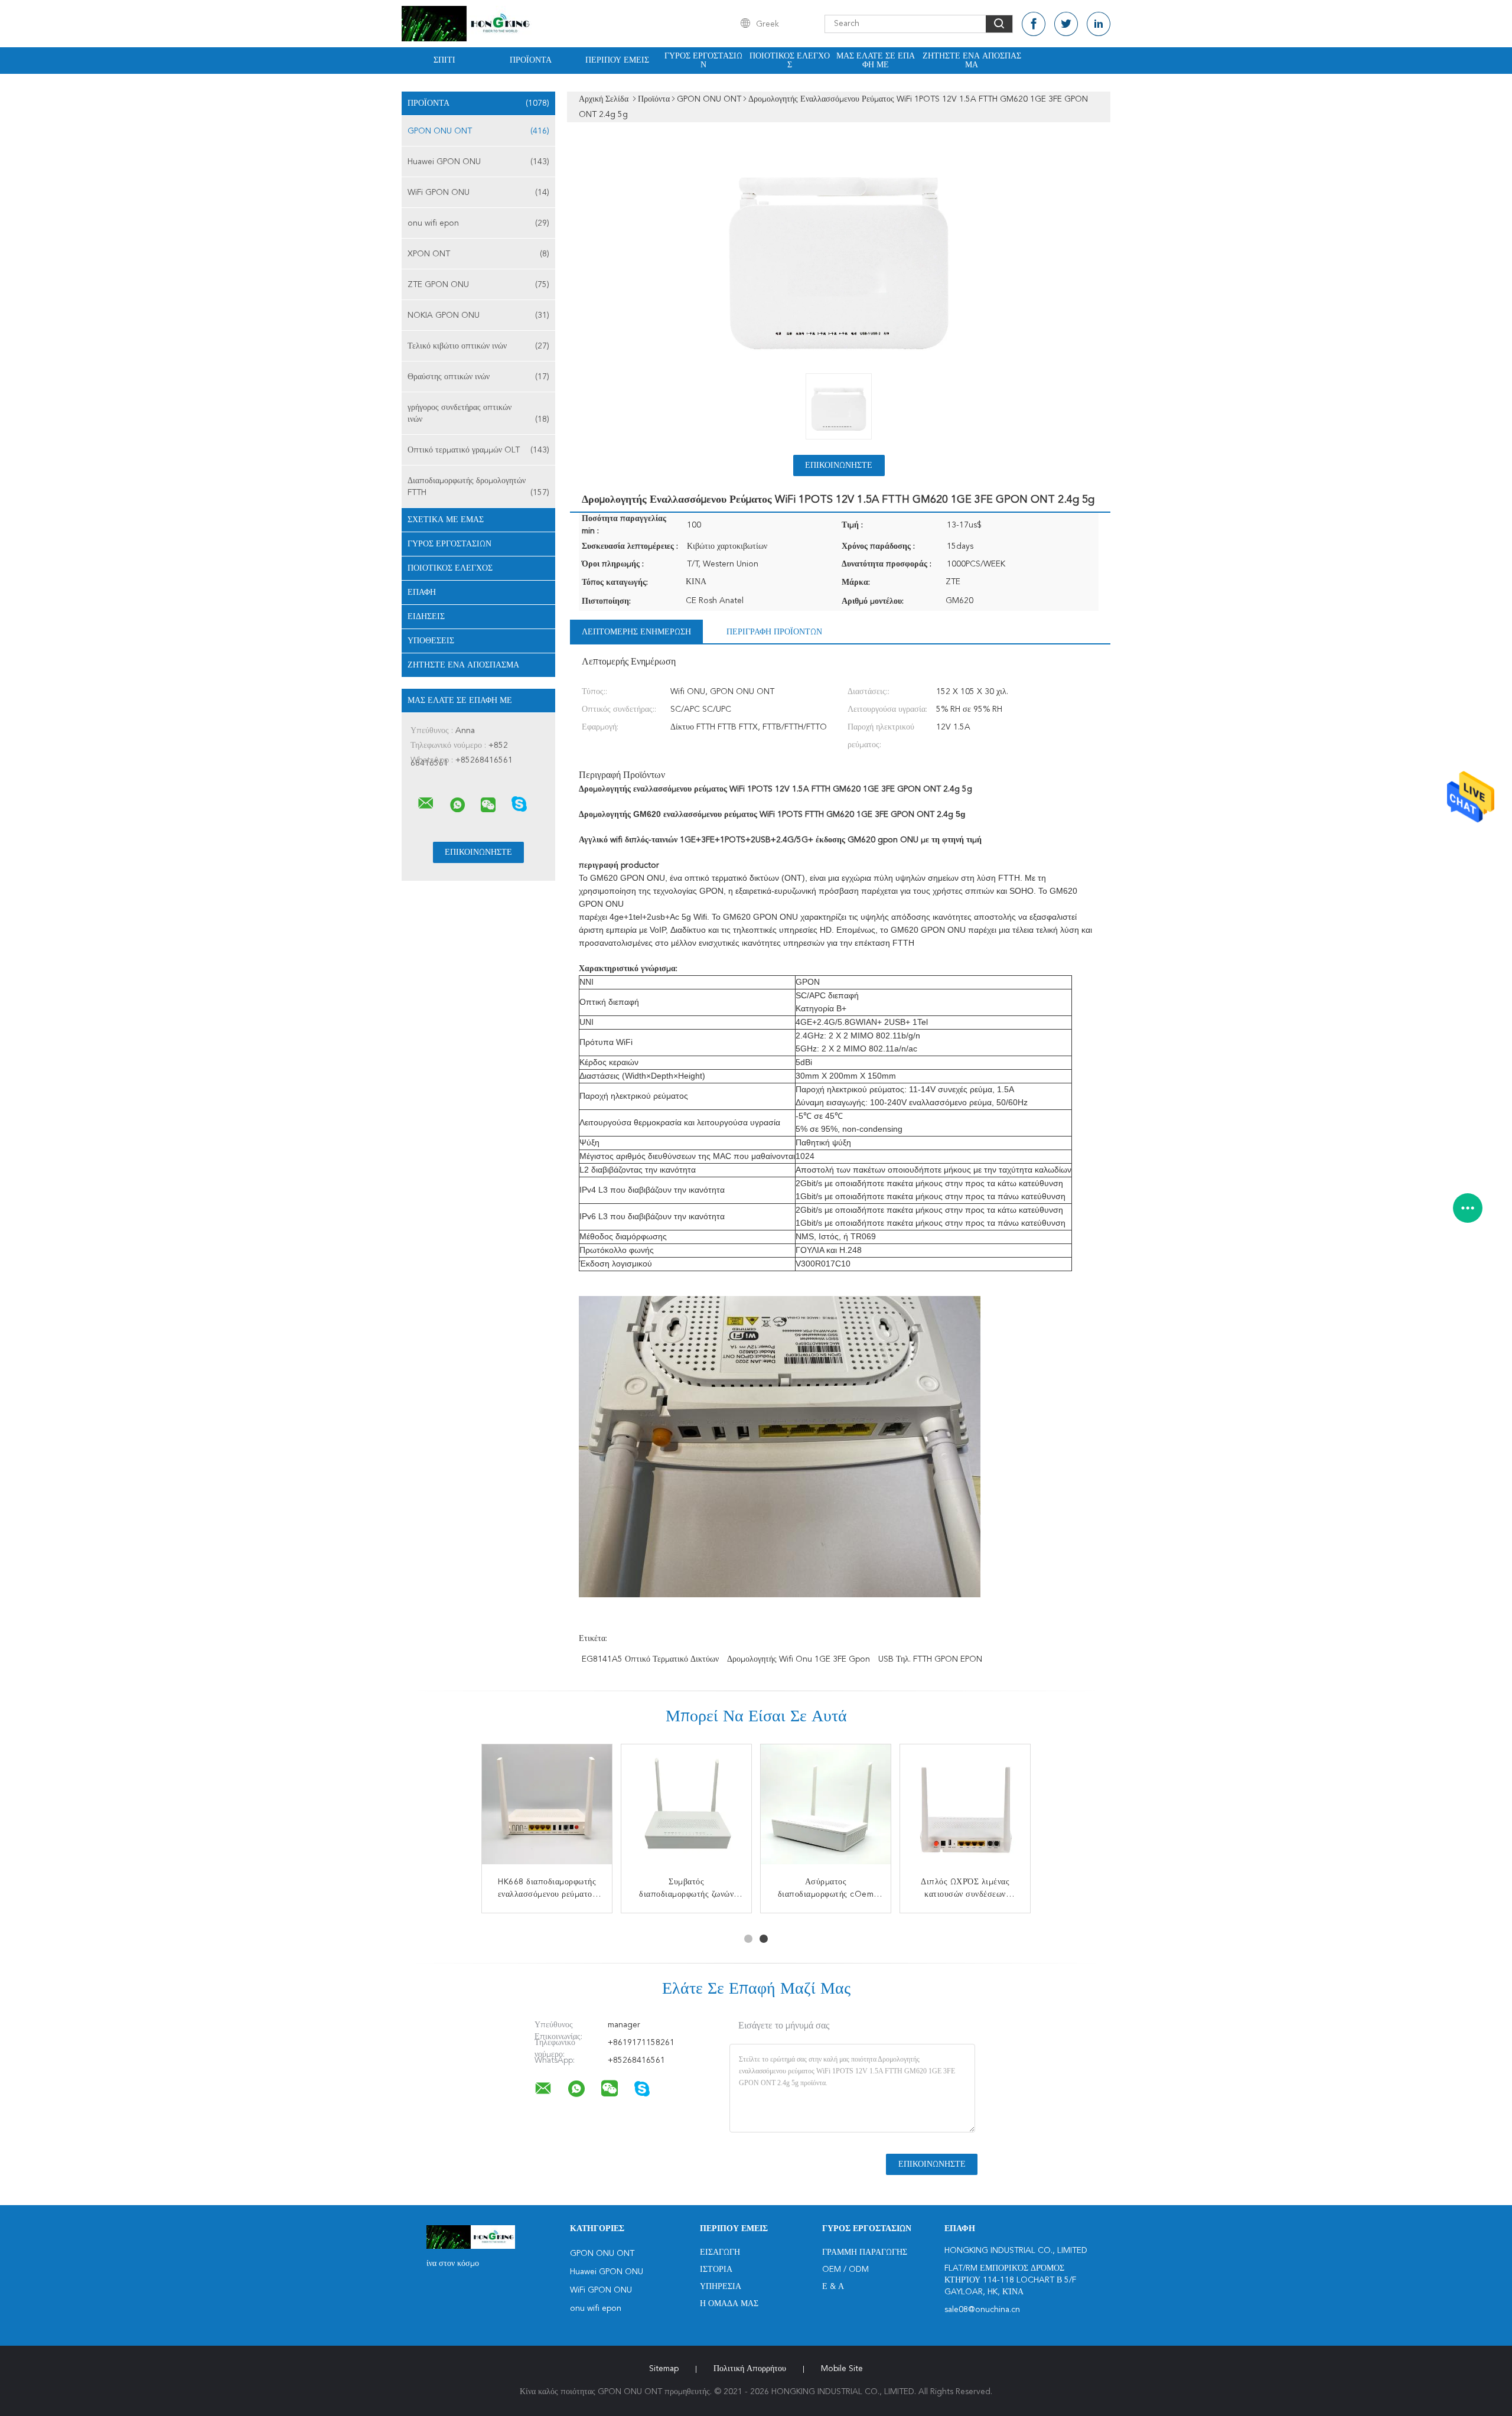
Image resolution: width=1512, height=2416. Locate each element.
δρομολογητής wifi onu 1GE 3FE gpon (799, 1659)
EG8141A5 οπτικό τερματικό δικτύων (650, 1659)
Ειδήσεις (426, 617)
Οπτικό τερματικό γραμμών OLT (478, 450)
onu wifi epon (478, 223)
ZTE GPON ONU (478, 285)
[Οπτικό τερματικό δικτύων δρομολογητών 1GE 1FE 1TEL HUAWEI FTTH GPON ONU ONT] (826, 1809)
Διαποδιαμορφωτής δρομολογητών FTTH (478, 487)
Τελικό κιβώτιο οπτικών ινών (478, 346)
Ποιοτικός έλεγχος (790, 61)
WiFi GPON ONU (478, 193)
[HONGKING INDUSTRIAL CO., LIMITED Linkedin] (1099, 24)
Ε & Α (833, 2287)
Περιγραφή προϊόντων (774, 632)
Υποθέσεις (431, 641)
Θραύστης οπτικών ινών (478, 377)
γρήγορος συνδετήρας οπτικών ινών (478, 413)
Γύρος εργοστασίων (703, 61)
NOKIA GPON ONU (478, 315)
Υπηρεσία (721, 2287)
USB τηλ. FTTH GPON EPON (930, 1659)
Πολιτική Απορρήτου (750, 2369)
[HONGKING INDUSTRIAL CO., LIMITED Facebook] (1034, 24)
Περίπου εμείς (617, 60)
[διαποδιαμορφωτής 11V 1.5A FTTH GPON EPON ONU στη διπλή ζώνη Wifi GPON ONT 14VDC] (686, 1809)
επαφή (422, 592)
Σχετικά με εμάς (446, 520)
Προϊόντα (531, 60)
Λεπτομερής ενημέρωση (636, 632)
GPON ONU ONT (478, 131)
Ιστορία (716, 2270)
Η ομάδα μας (729, 2304)
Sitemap (664, 2369)
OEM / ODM (845, 2270)
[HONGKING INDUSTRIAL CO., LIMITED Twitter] (1066, 24)
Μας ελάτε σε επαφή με (876, 61)
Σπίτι (444, 60)
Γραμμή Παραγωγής (865, 2252)
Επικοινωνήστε (839, 465)
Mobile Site (842, 2369)
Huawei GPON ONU (478, 162)
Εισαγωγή (720, 2252)
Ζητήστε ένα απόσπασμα (972, 61)
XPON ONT (478, 254)
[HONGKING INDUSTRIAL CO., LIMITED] (426, 803)
